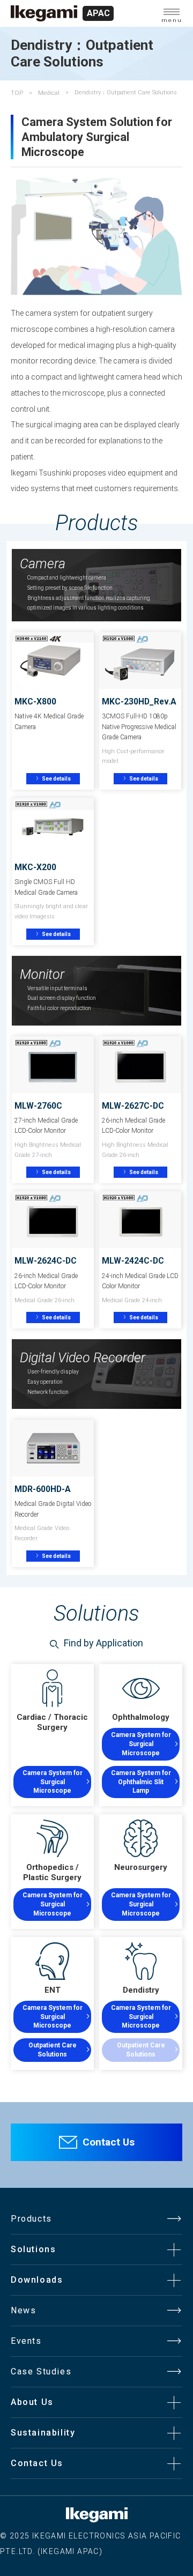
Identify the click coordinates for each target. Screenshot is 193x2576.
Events (26, 2341)
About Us (32, 2402)
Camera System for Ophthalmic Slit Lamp (141, 1782)
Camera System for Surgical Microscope (53, 1782)
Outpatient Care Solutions (53, 2050)
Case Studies (41, 2371)
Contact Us (109, 2142)
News (23, 2310)
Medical (49, 93)
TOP (17, 93)
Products (31, 2219)
